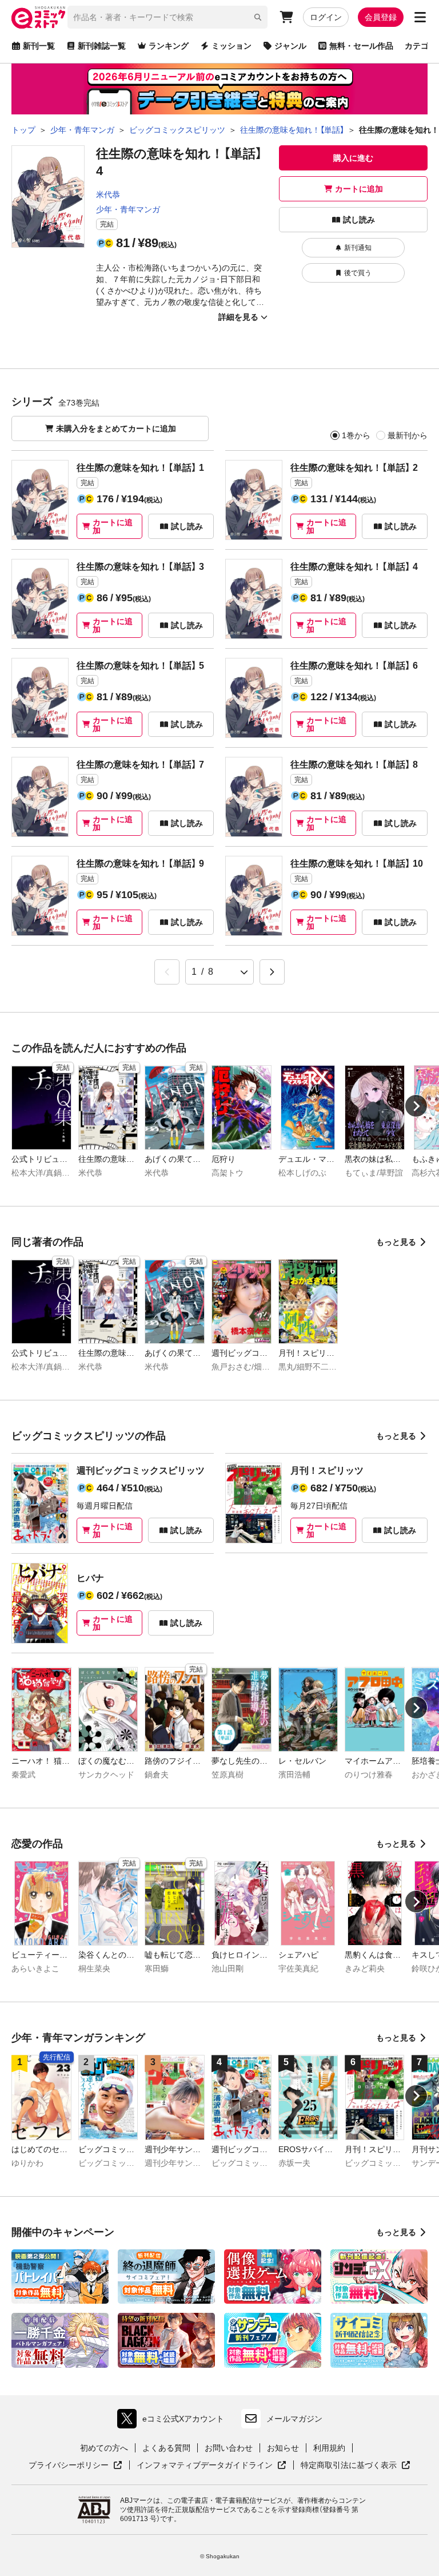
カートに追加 (359, 189)
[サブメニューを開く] (420, 17)
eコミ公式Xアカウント (173, 2421)
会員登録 (381, 17)
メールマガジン (294, 2419)
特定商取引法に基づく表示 (356, 2466)
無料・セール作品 (361, 46)
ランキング (169, 46)
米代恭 (108, 195)
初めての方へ (104, 2448)
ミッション (232, 46)
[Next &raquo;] (272, 972)
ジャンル (290, 46)
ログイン (326, 17)
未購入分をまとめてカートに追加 (116, 428)
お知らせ (283, 2448)
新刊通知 (358, 248)
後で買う (358, 273)
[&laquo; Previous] (167, 972)
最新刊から (408, 435)
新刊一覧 (39, 46)
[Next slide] (416, 1106)
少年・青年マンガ (128, 209)
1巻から (356, 435)
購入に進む (353, 158)
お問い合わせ (229, 2448)
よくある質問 (166, 2448)
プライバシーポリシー (75, 2466)
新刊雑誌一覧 (102, 46)
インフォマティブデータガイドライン (205, 2466)
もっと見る (396, 1242)
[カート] (286, 17)
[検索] (258, 17)
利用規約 (329, 2448)
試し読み (359, 220)
